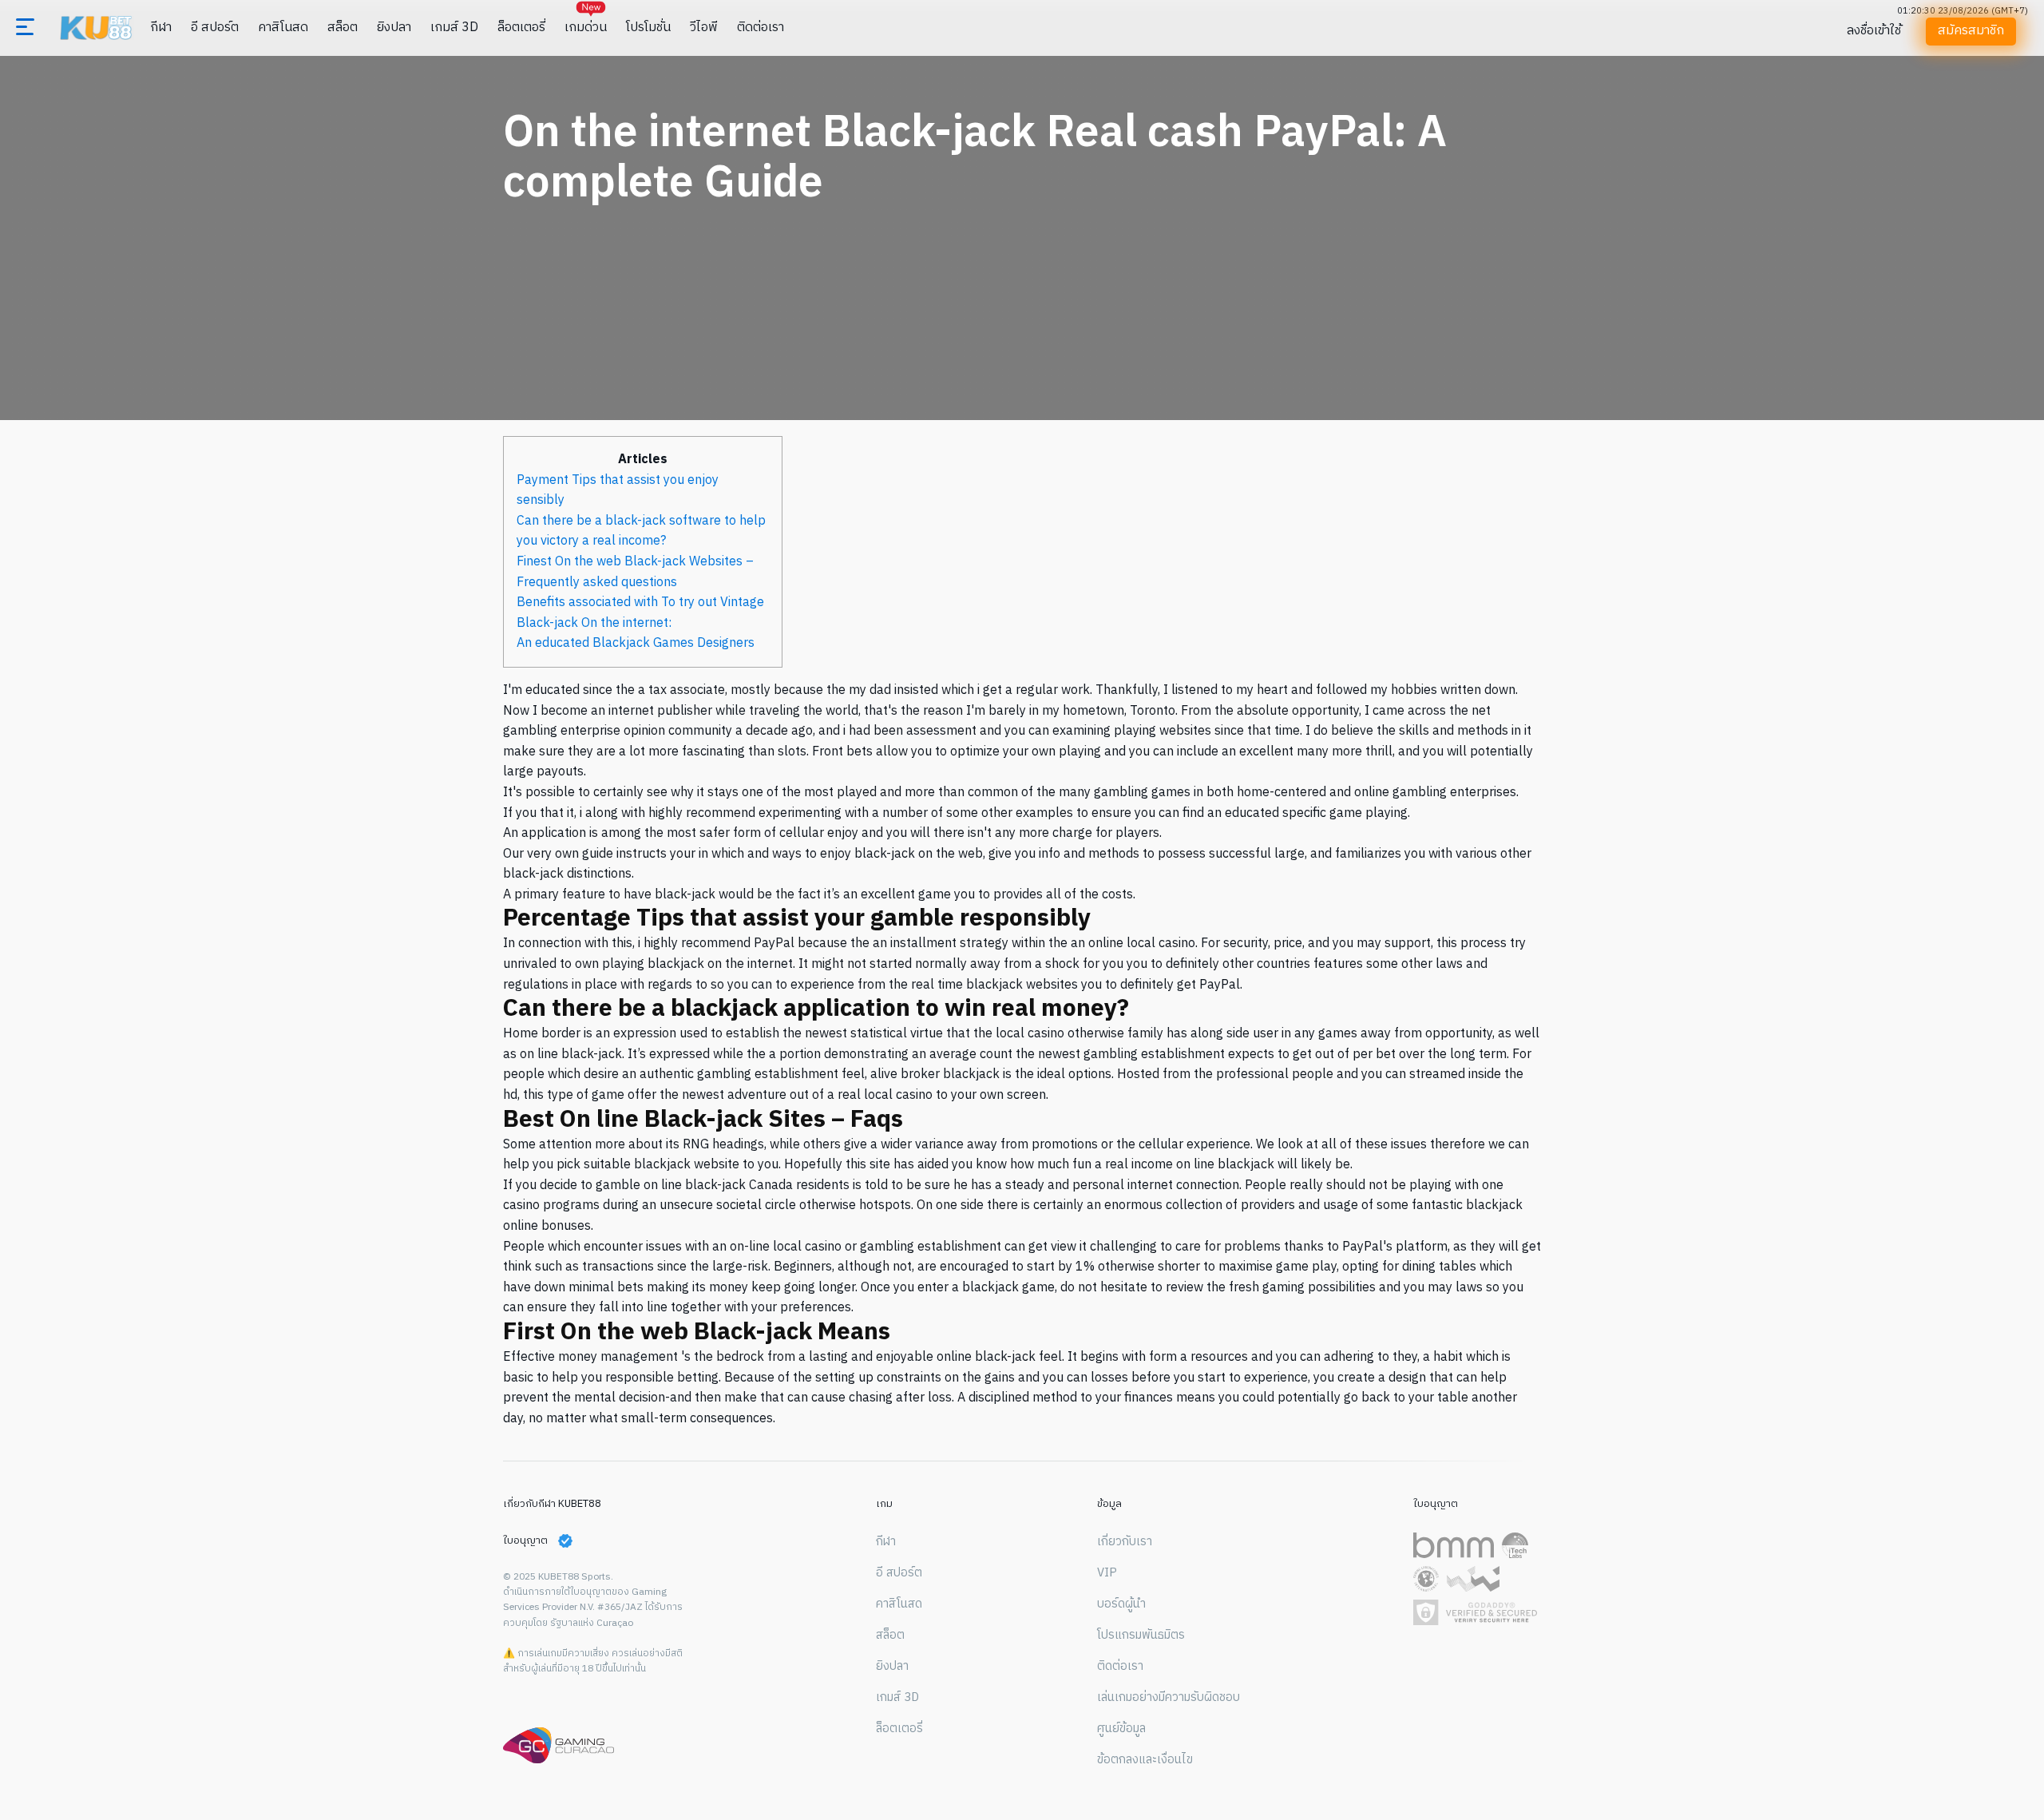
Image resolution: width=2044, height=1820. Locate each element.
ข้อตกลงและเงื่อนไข (1145, 1760)
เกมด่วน (586, 28)
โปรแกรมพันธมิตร (1141, 1636)
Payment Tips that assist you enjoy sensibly (618, 491)
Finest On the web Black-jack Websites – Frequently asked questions (635, 572)
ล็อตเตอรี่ (521, 28)
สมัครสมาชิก (1970, 31)
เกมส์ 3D (454, 28)
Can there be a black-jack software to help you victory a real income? (641, 531)
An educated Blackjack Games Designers (636, 643)
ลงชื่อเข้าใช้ (1874, 31)
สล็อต (343, 28)
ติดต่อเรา (761, 28)
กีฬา (161, 28)
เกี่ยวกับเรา (1125, 1542)
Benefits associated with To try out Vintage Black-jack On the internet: (640, 613)
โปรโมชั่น (648, 28)
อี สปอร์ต (215, 28)
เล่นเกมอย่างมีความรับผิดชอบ (1169, 1698)
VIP (1107, 1573)
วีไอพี (704, 28)
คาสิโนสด (283, 28)
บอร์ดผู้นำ (1121, 1604)
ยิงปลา (394, 28)
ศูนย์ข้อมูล (1121, 1729)
